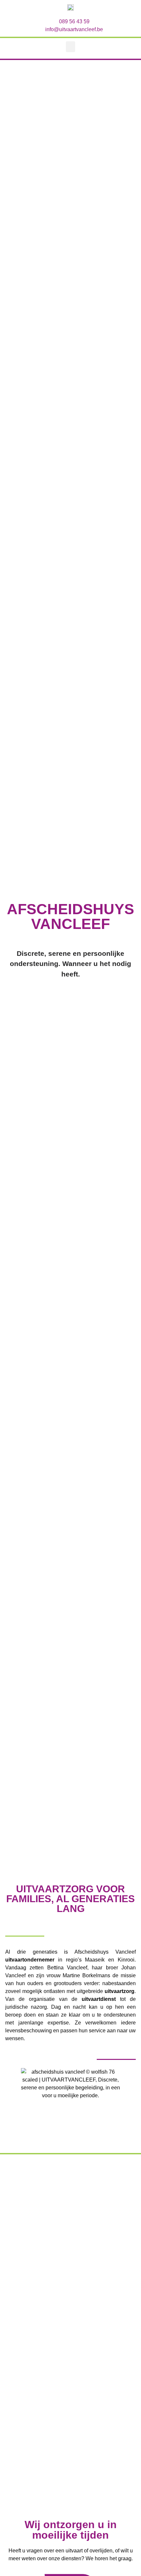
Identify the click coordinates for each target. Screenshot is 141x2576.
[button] (70, 47)
